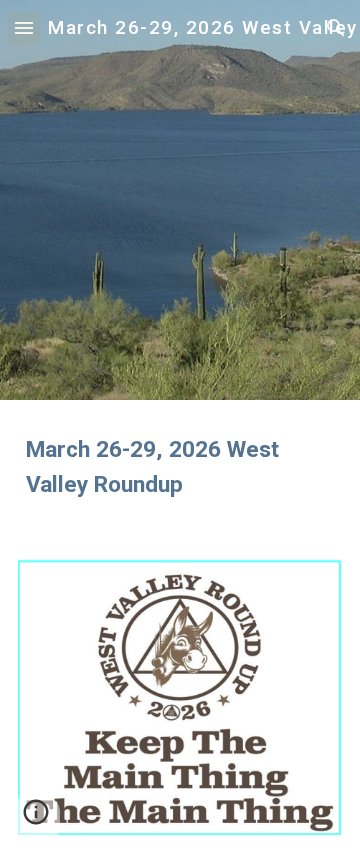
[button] (24, 27)
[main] (180, 467)
